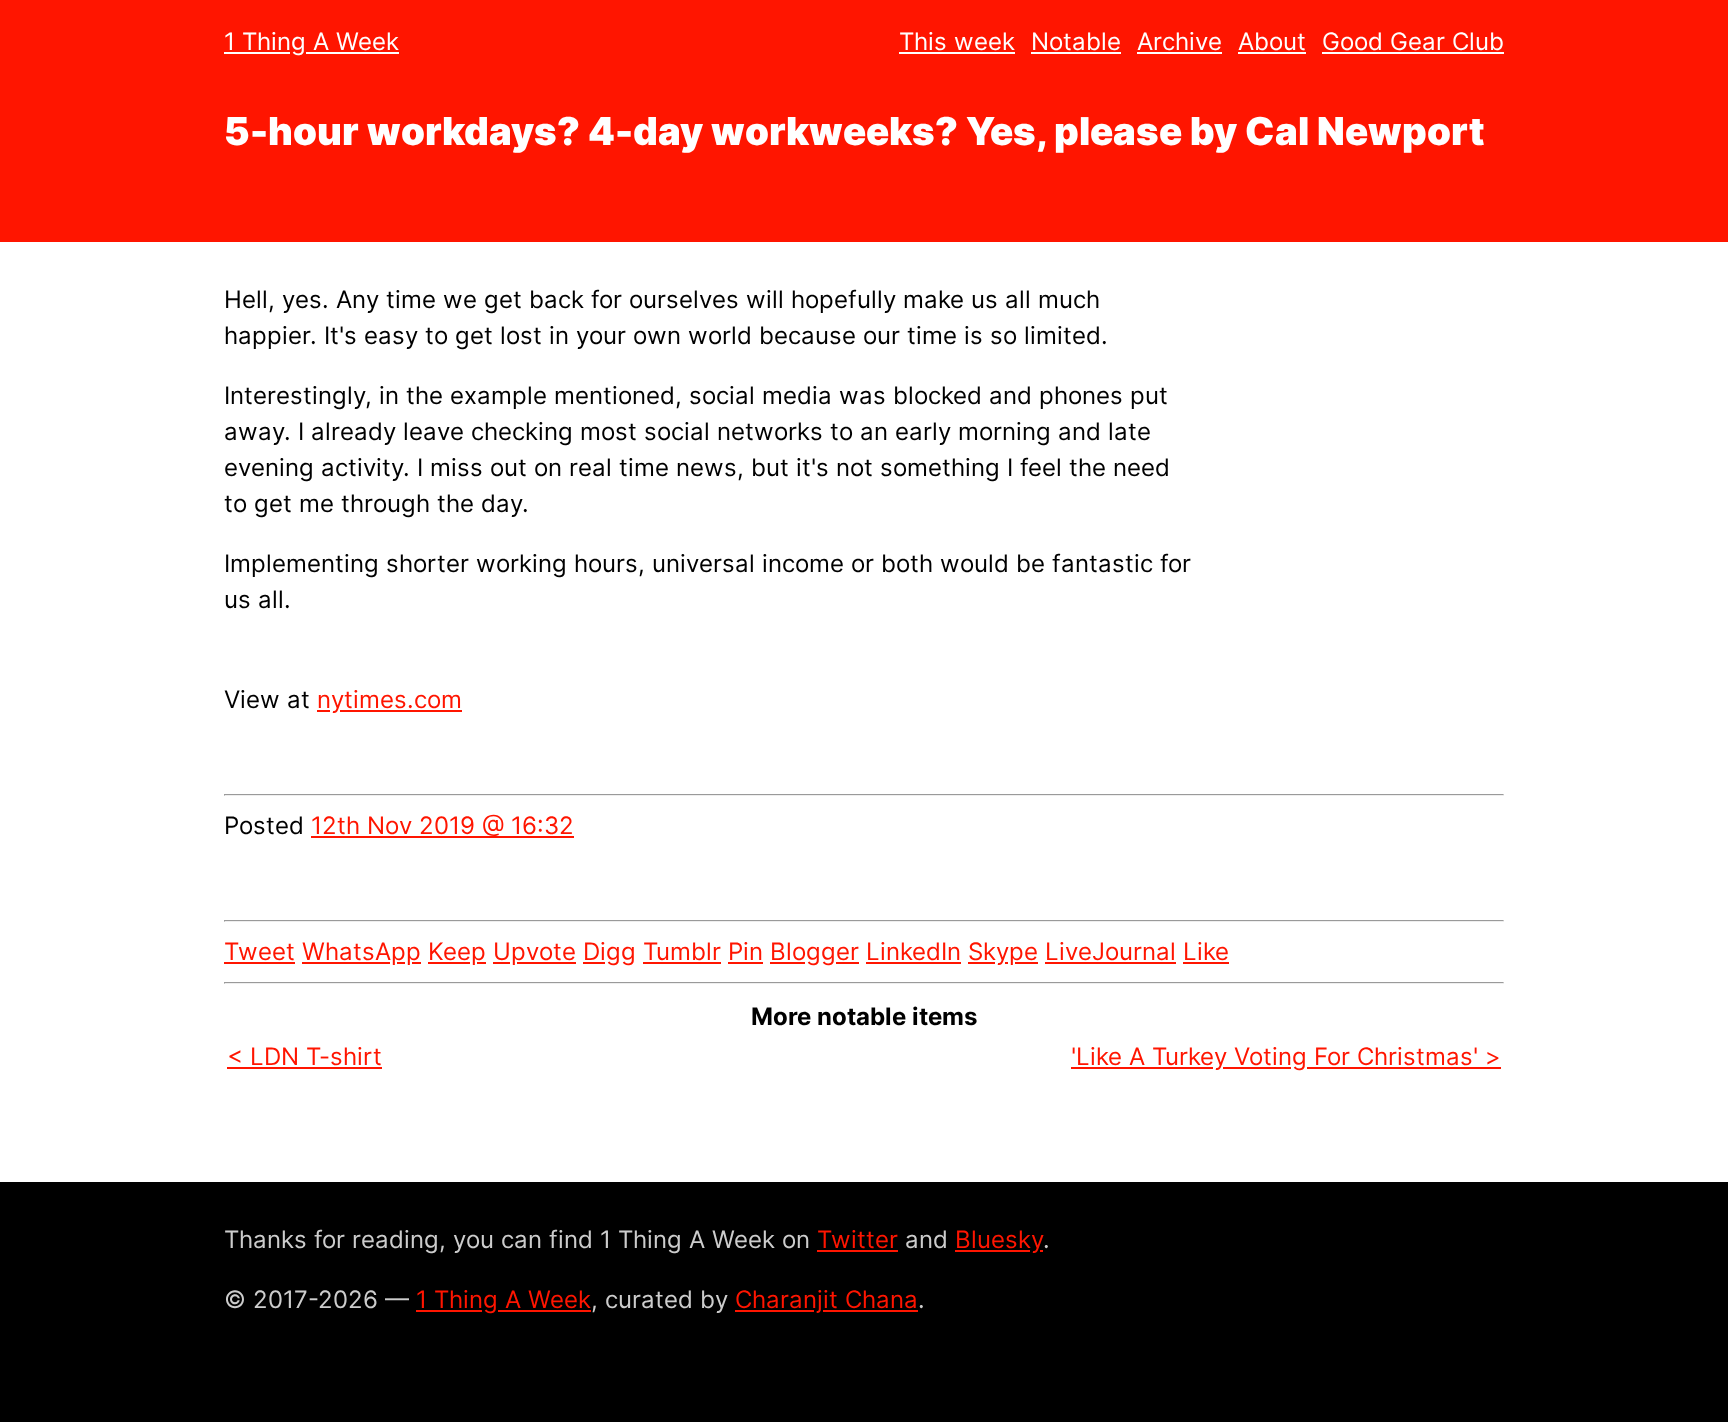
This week (957, 41)
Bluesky (999, 1239)
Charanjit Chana (826, 1299)
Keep (457, 951)
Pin (745, 951)
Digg (609, 951)
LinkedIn (913, 951)
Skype (1003, 951)
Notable (1076, 41)
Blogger (814, 951)
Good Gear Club (1413, 41)
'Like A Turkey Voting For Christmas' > (1286, 1056)
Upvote (534, 951)
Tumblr (682, 951)
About (1272, 41)
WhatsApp (361, 951)
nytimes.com (389, 699)
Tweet (259, 951)
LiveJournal (1110, 951)
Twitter (857, 1239)
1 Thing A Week (311, 41)
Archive (1179, 41)
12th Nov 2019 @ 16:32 (442, 825)
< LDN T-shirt (304, 1056)
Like (1206, 951)
